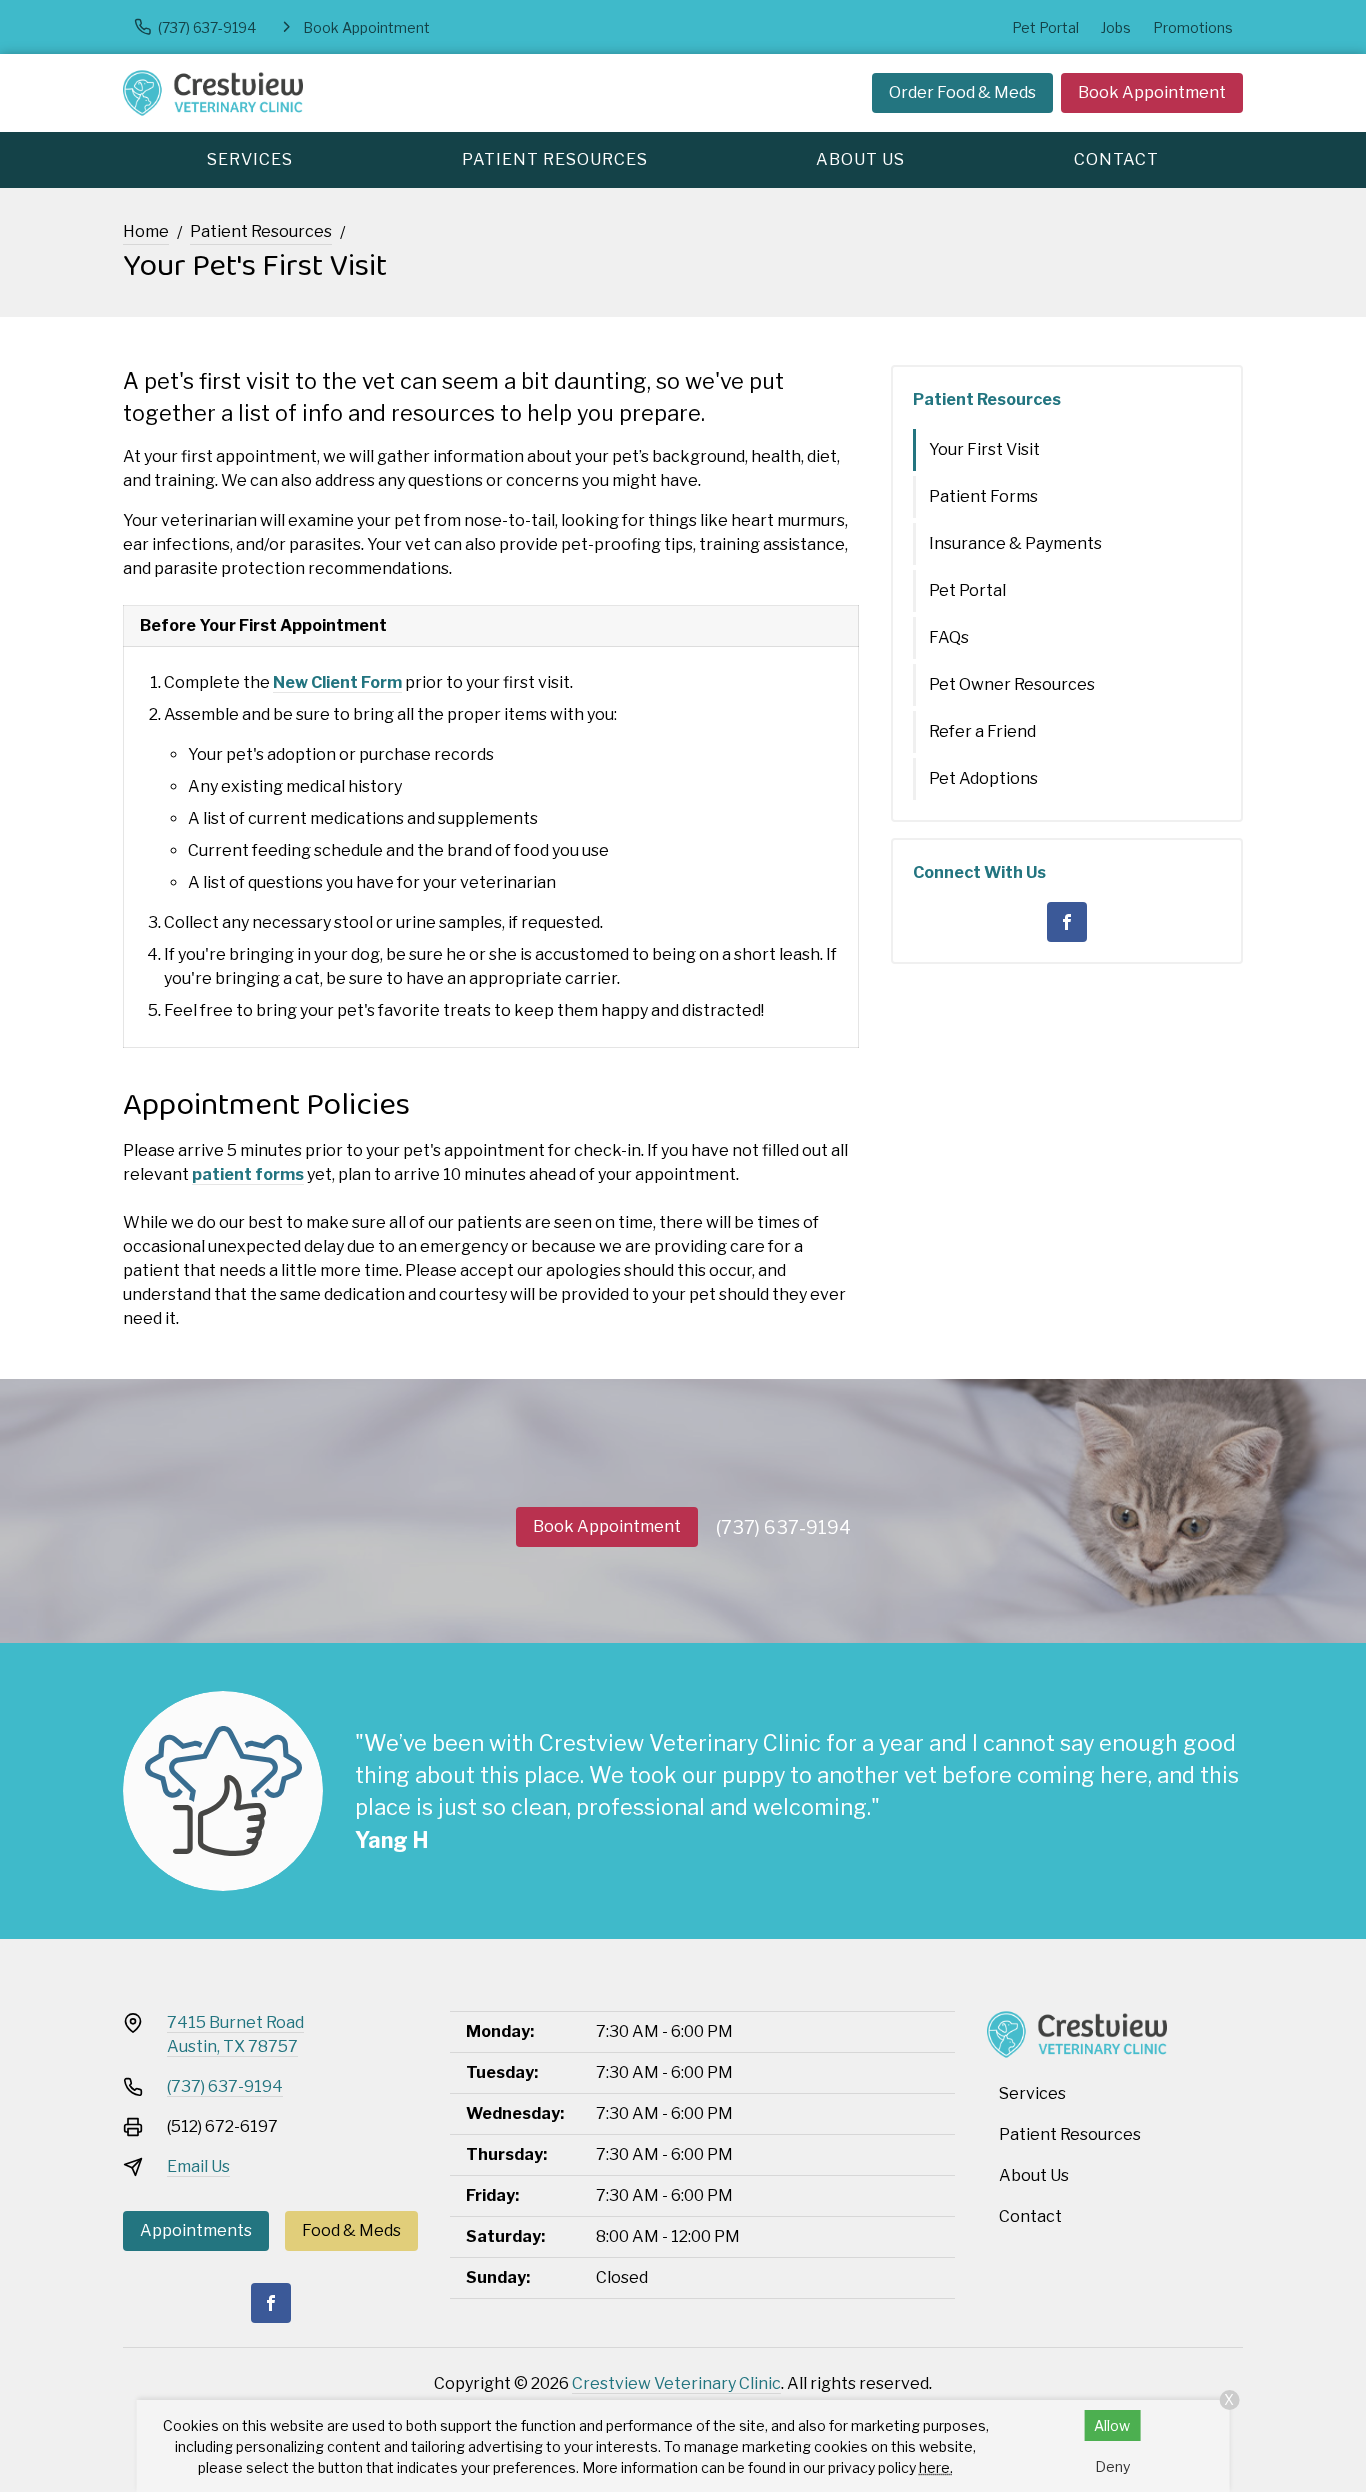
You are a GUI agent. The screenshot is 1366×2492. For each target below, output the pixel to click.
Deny (1112, 2466)
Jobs (1116, 27)
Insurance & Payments (1015, 543)
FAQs (949, 637)
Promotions (1193, 27)
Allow (1112, 2425)
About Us (860, 159)
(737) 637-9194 (783, 1527)
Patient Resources (555, 159)
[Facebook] (1067, 922)
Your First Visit (984, 449)
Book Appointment (1152, 92)
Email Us (198, 2166)
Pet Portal (1045, 27)
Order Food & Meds (962, 92)
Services (250, 159)
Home (146, 231)
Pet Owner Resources (1012, 684)
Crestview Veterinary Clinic (676, 2383)
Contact (1116, 159)
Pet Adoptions (983, 778)
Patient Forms (983, 496)
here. (936, 2467)
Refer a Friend (982, 731)
